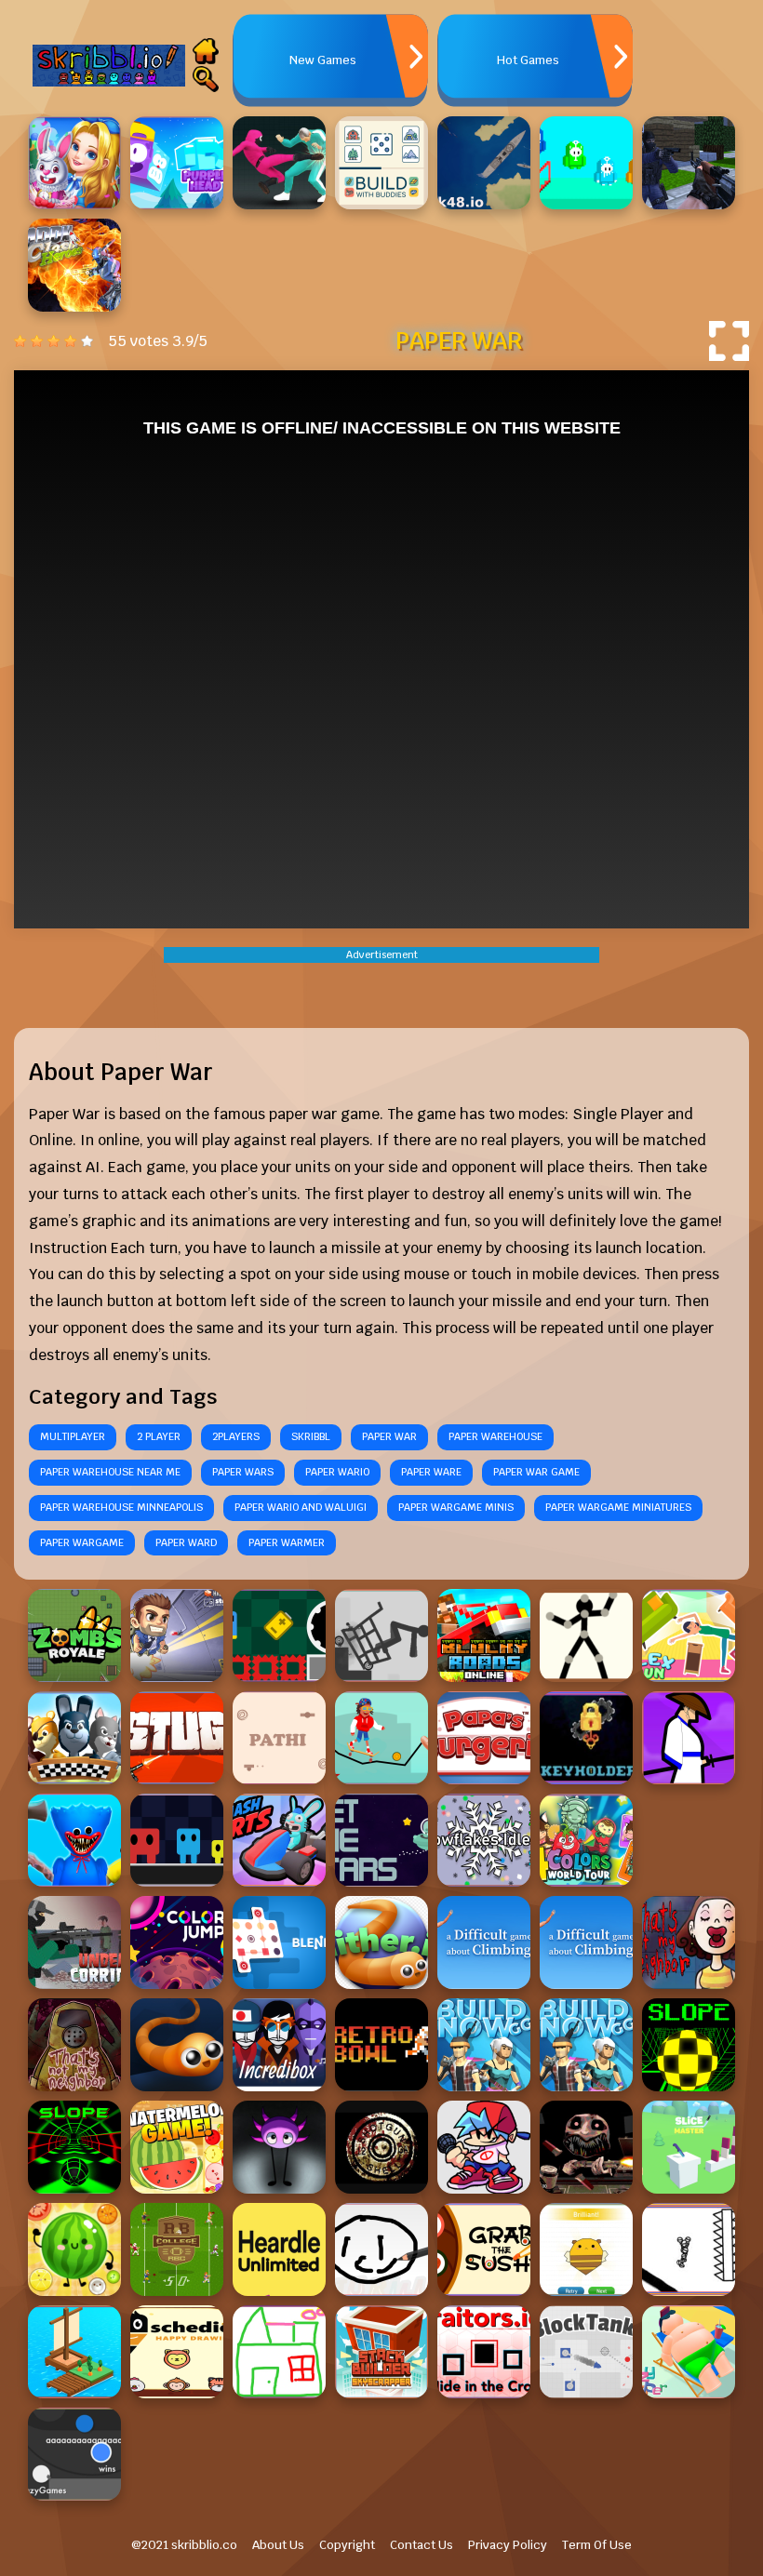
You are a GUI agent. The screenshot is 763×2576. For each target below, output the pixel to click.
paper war (389, 1436)
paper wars (243, 1472)
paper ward (186, 1542)
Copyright (347, 2545)
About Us (278, 2545)
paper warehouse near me (110, 1472)
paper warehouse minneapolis (121, 1507)
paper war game (536, 1472)
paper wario (337, 1472)
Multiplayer (73, 1436)
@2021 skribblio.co (184, 2545)
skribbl (311, 1436)
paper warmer (287, 1542)
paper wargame (82, 1542)
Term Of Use (597, 2545)
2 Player (159, 1436)
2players (236, 1436)
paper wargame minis (456, 1507)
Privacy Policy (508, 2545)
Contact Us (422, 2545)
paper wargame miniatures (618, 1507)
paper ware (431, 1472)
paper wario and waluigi (301, 1507)
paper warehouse (495, 1436)
